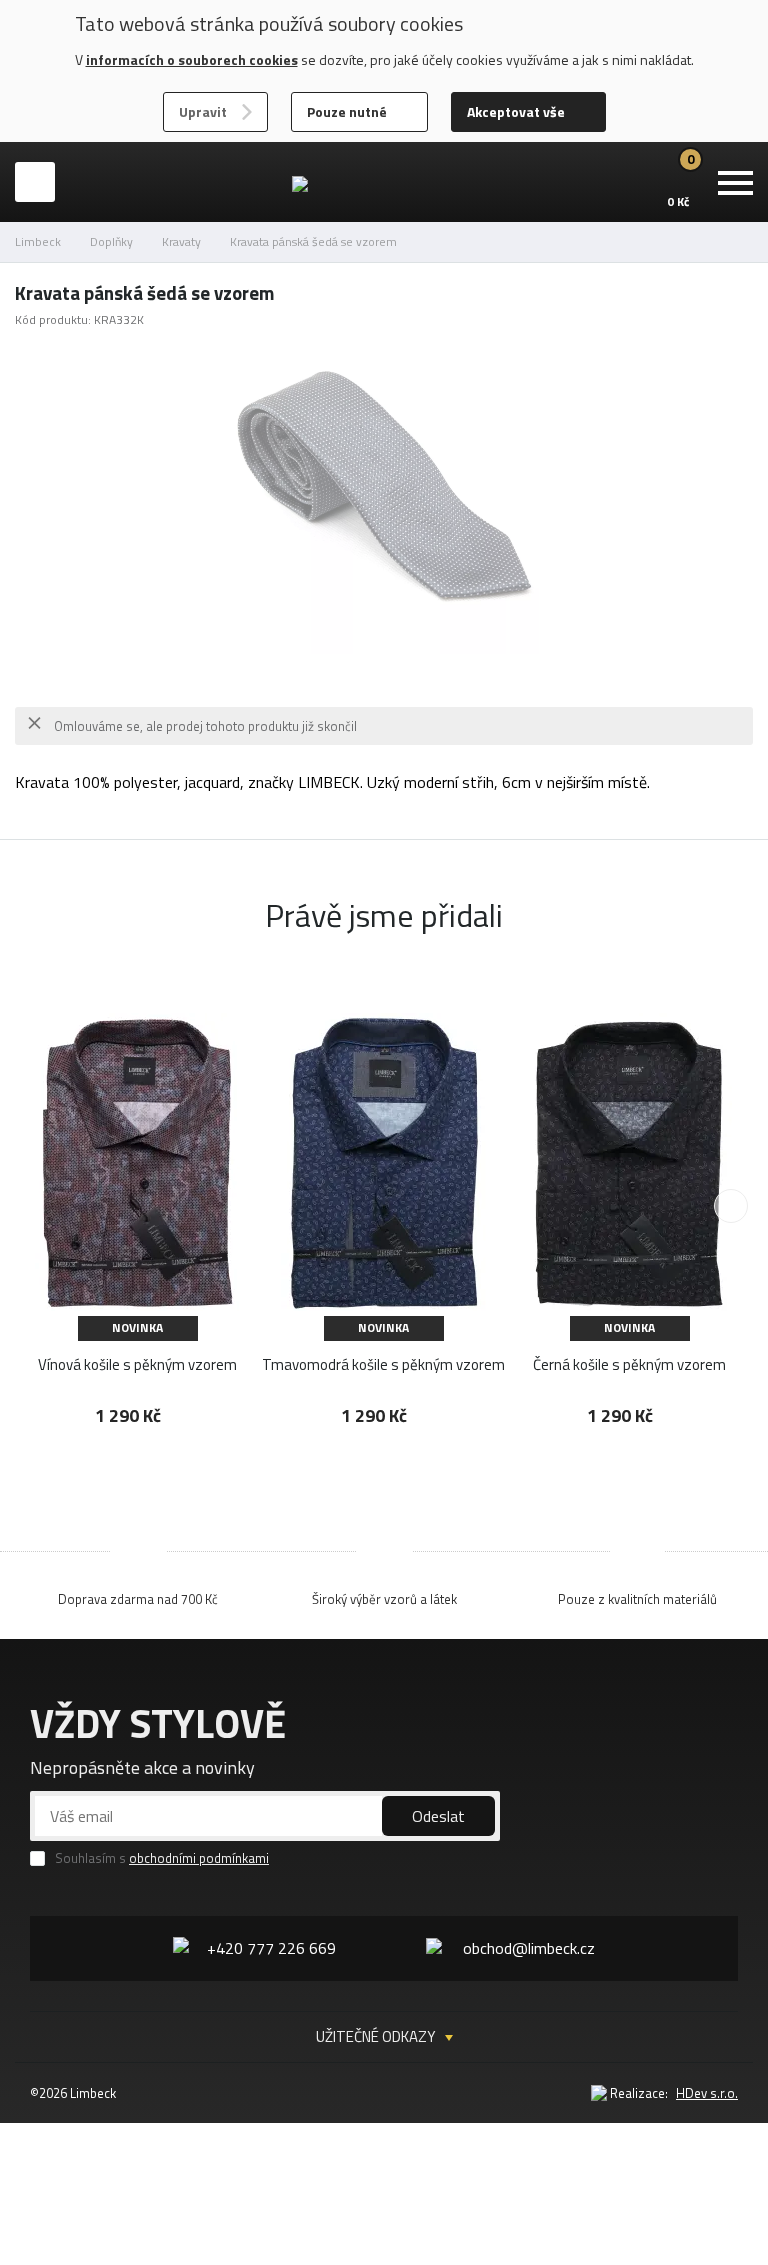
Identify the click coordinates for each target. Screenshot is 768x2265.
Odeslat (438, 1816)
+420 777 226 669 (271, 1948)
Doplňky (111, 241)
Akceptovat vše (516, 111)
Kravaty (181, 241)
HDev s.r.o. (707, 2093)
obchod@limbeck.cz (529, 1948)
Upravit (203, 111)
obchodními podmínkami (199, 1858)
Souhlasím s (162, 1858)
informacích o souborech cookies (192, 59)
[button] (731, 1206)
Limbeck (38, 241)
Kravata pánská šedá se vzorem (313, 241)
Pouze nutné (347, 111)
